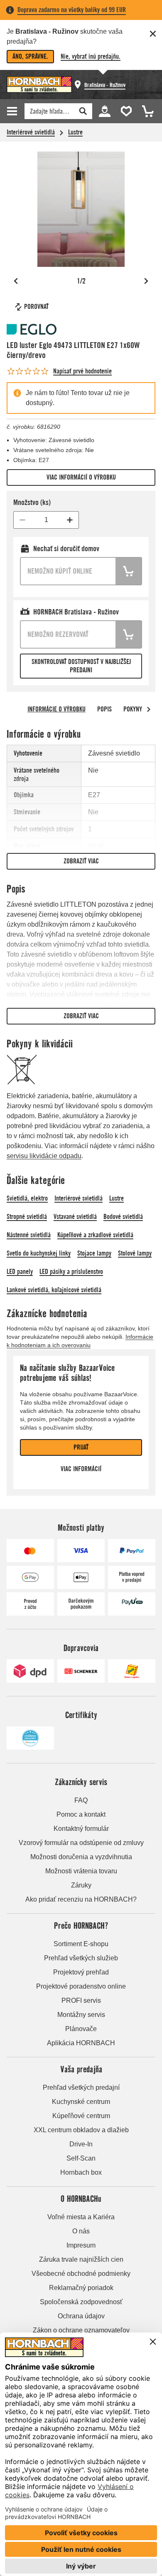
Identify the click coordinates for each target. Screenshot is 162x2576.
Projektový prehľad (81, 1972)
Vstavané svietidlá (75, 1217)
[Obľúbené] (125, 111)
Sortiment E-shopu (81, 1944)
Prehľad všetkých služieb (81, 1958)
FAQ (81, 1800)
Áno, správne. (30, 56)
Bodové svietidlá (123, 1217)
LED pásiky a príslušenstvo (71, 1272)
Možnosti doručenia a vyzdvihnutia (81, 1857)
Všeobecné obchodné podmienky (81, 2274)
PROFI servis (81, 2000)
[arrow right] (149, 709)
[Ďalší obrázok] (146, 281)
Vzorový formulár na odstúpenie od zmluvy (81, 1843)
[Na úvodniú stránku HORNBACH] (39, 85)
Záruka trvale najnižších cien (81, 2259)
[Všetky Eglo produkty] (32, 329)
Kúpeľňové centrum (81, 2116)
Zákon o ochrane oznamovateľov (81, 2330)
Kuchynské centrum (81, 2102)
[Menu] (13, 111)
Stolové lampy (135, 1253)
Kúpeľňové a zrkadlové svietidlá (95, 1235)
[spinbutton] (46, 520)
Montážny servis (81, 2015)
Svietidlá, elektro (27, 1198)
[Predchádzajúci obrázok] (16, 281)
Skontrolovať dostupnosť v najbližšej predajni (81, 666)
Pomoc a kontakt (81, 1814)
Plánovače (81, 2029)
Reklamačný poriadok (81, 2288)
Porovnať (36, 307)
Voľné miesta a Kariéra (81, 2217)
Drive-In (81, 2144)
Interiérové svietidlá (31, 132)
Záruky (81, 1885)
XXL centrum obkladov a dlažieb (81, 2130)
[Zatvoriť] (153, 34)
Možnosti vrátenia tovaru (81, 1871)
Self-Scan (81, 2158)
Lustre (75, 132)
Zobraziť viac (81, 861)
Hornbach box (81, 2172)
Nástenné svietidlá (29, 1235)
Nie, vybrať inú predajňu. (91, 56)
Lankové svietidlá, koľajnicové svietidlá (54, 1290)
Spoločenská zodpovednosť (81, 2302)
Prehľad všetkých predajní (81, 2087)
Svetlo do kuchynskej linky (39, 1253)
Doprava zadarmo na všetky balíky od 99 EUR (72, 10)
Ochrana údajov (81, 2316)
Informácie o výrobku (56, 709)
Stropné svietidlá (27, 1217)
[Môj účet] (104, 111)
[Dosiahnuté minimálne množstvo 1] (22, 520)
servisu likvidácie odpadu (44, 1156)
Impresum (81, 2245)
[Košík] (145, 111)
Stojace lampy (94, 1253)
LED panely (20, 1272)
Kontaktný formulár (81, 1829)
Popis (104, 709)
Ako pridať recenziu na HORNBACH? (81, 1899)
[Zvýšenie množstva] (70, 520)
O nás (81, 2231)
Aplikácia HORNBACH (81, 2043)
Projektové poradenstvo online (81, 1986)
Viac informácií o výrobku (81, 477)
